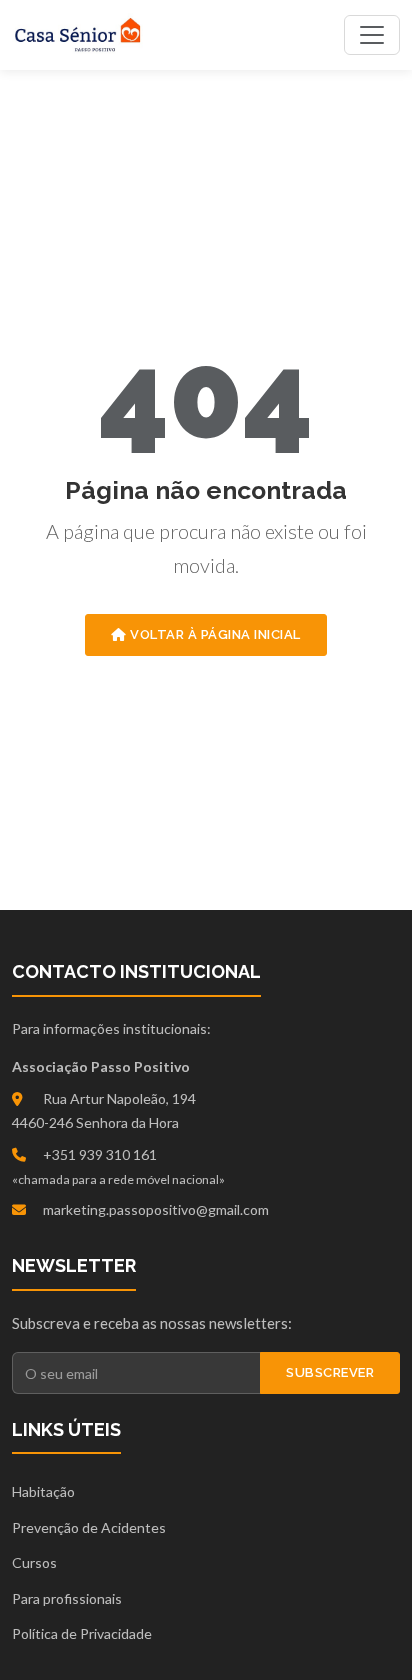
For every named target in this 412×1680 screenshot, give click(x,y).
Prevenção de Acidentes (89, 1527)
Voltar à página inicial (214, 634)
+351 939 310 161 (100, 1154)
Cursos (34, 1562)
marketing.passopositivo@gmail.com (156, 1209)
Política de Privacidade (82, 1633)
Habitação (43, 1491)
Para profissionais (67, 1598)
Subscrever (330, 1372)
